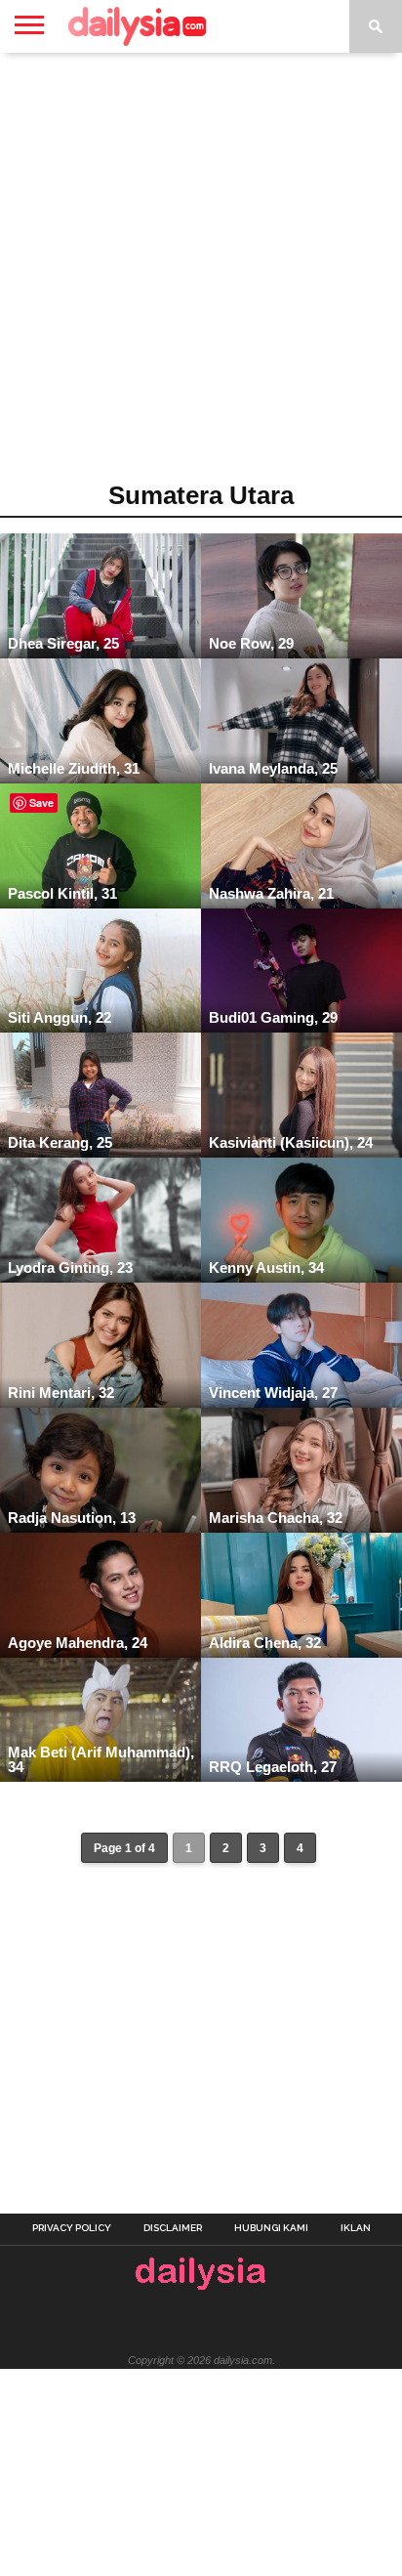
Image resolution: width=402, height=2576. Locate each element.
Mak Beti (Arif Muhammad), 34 (101, 1759)
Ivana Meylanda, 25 (273, 768)
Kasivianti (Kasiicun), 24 (291, 1142)
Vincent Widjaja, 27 (273, 1393)
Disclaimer (173, 2228)
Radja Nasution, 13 (72, 1518)
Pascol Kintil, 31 (62, 893)
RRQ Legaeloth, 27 (273, 1767)
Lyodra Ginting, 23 (70, 1267)
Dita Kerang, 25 (60, 1142)
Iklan (356, 2228)
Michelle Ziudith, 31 (74, 768)
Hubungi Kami (271, 2228)
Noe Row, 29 (251, 643)
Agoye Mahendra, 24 (78, 1643)
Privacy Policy (72, 2228)
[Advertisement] (201, 274)
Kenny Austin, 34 (266, 1267)
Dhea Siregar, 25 (63, 643)
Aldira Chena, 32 (265, 1643)
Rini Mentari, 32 (61, 1393)
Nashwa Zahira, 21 (271, 893)
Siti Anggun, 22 (60, 1017)
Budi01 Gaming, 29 (273, 1017)
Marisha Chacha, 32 (276, 1518)
